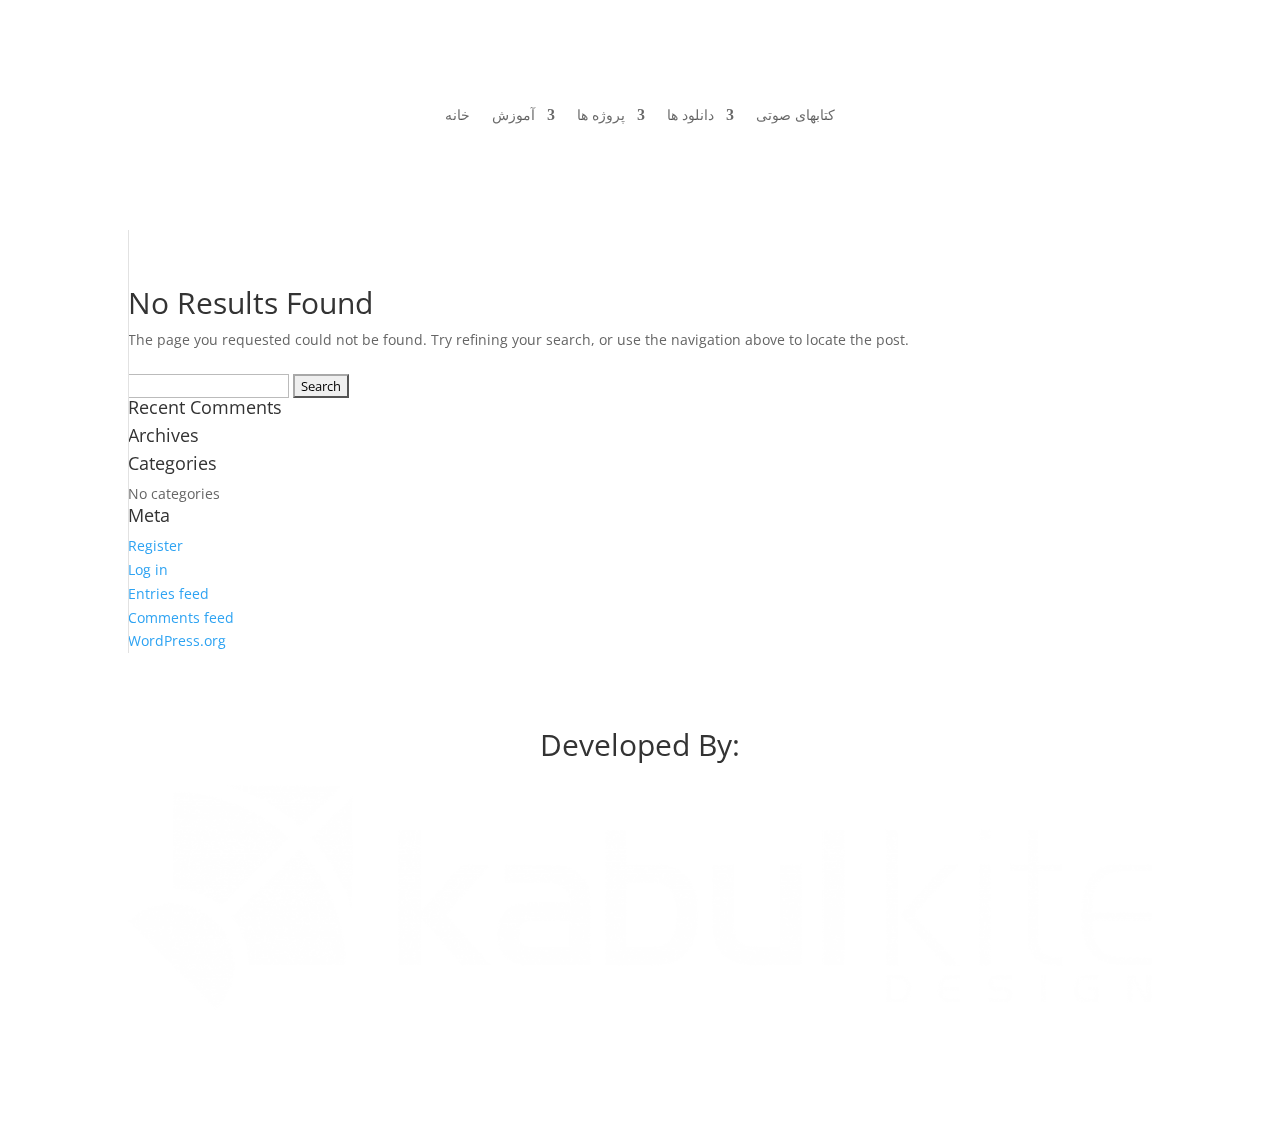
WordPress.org (177, 640)
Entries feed (168, 593)
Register (155, 545)
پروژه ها (601, 114)
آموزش (513, 114)
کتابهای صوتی (795, 114)
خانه (457, 114)
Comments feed (181, 617)
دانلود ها (690, 114)
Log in (148, 569)
